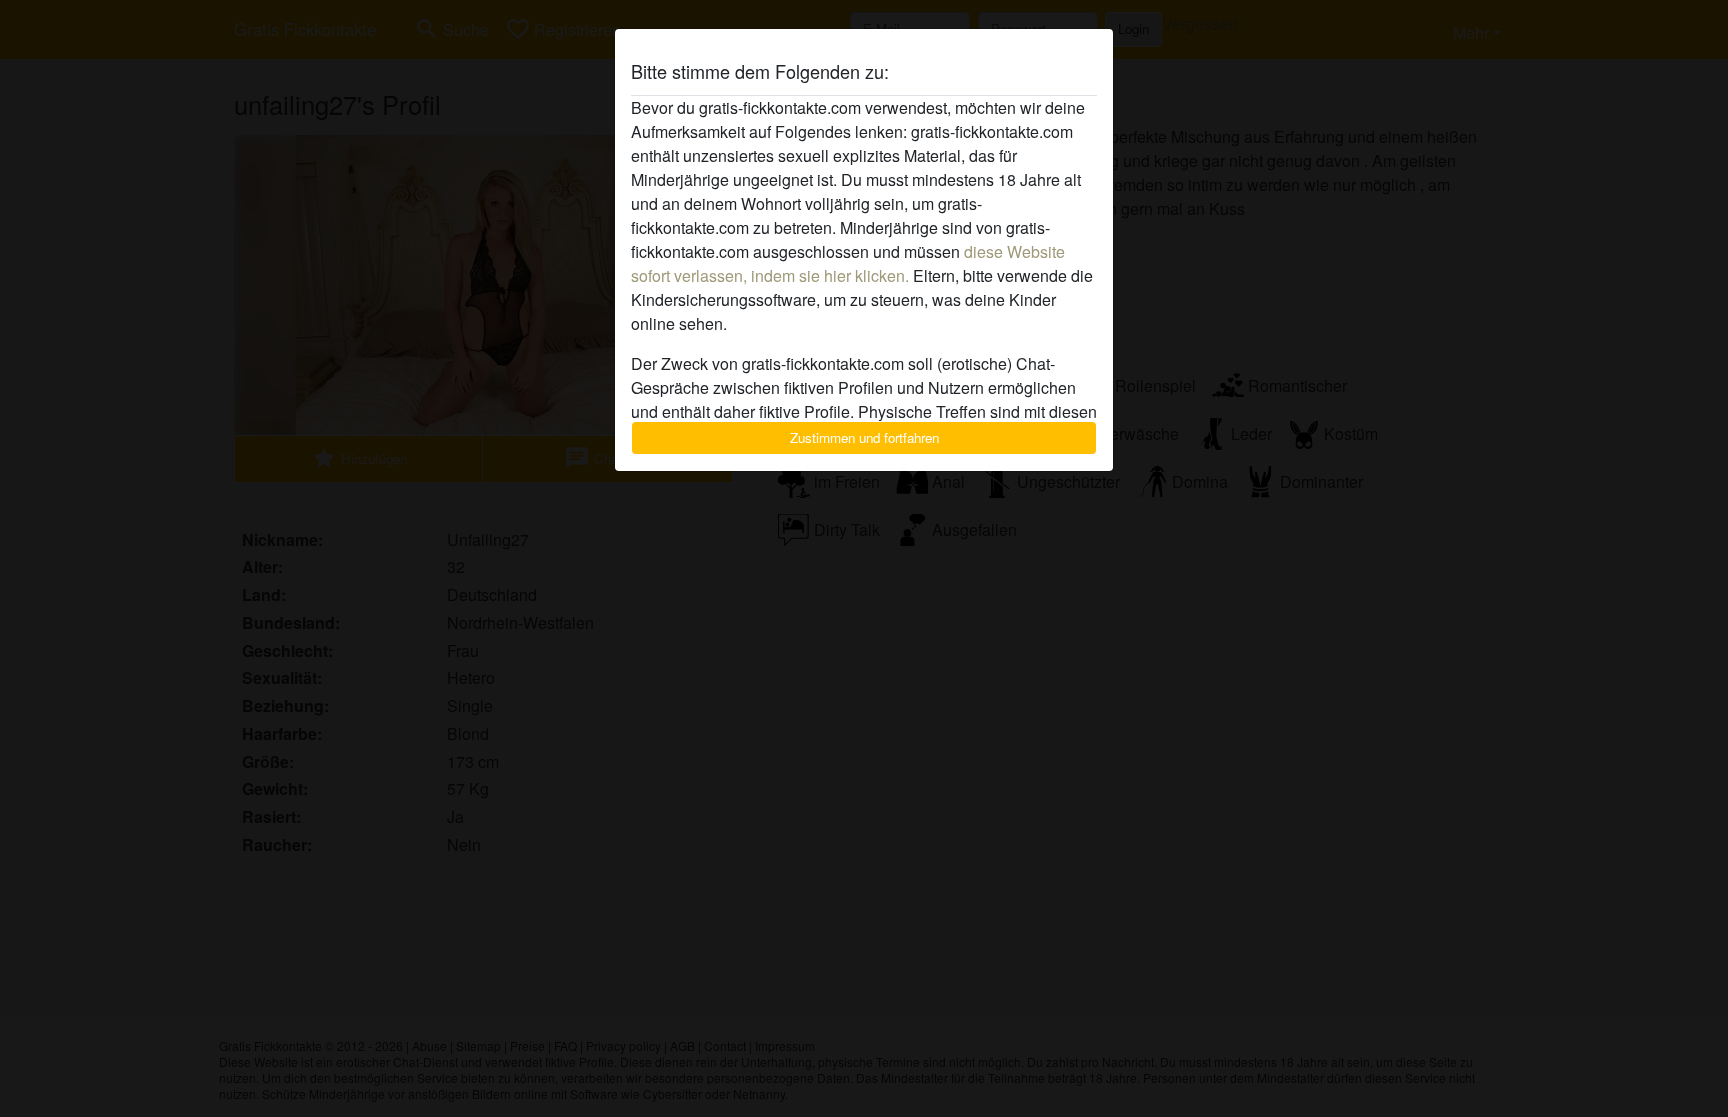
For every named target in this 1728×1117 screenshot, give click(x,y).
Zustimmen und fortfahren (864, 437)
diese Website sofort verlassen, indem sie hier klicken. (848, 263)
